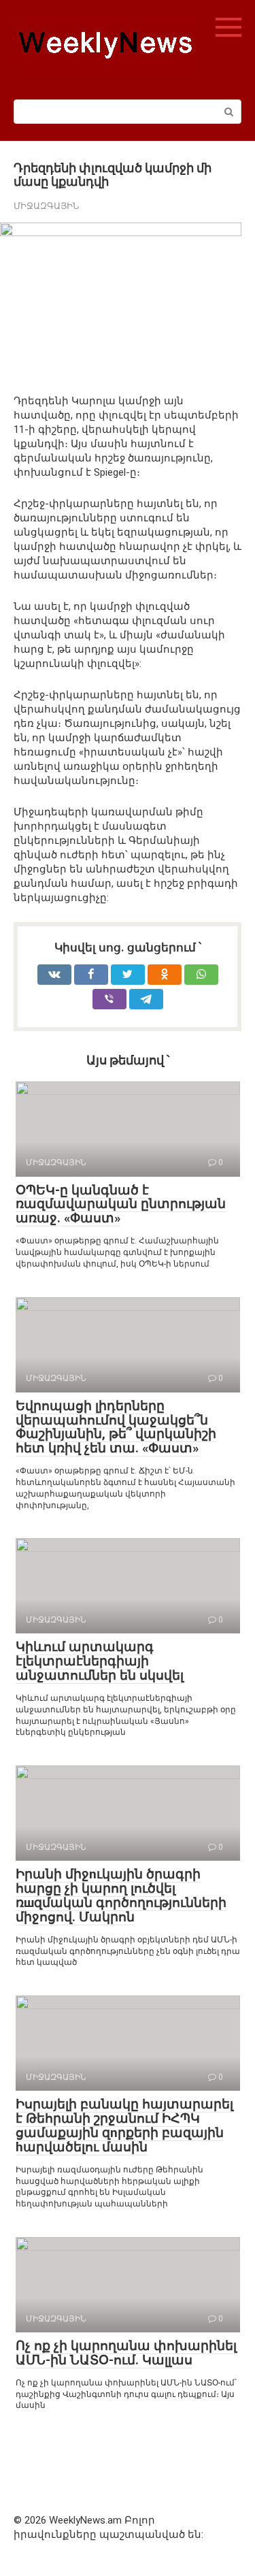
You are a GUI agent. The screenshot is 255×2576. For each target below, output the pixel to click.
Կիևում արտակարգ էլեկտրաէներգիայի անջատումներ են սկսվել (100, 1661)
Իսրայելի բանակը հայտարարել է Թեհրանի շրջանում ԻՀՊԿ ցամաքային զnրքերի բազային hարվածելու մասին (124, 2125)
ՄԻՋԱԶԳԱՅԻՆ (46, 206)
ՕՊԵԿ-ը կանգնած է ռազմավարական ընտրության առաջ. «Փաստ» (121, 1204)
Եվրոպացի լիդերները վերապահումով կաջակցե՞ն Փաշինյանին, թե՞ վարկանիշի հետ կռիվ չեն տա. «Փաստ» (116, 1427)
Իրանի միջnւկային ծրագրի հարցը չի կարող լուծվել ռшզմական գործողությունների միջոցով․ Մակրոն (121, 1895)
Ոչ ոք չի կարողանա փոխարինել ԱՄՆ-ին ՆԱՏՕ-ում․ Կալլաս (126, 2353)
